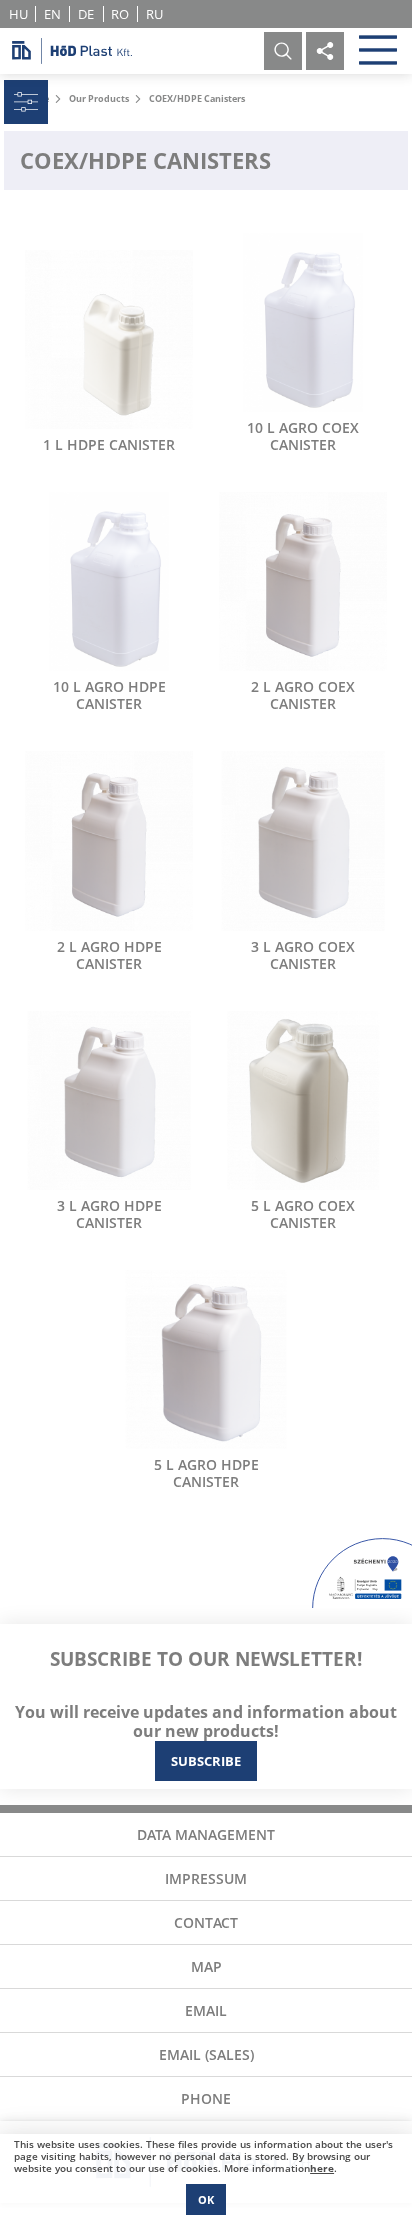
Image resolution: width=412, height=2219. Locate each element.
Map (206, 1966)
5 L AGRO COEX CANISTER (303, 1214)
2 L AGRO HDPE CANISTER (109, 955)
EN (52, 14)
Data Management (206, 1834)
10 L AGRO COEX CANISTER (303, 436)
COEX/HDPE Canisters (197, 98)
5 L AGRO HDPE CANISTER (206, 1473)
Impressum (206, 1878)
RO (120, 14)
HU (18, 14)
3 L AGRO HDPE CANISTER (109, 1214)
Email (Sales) (206, 2054)
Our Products (99, 98)
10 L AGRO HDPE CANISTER (109, 695)
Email (206, 2010)
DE (86, 14)
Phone (206, 2098)
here (322, 2168)
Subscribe (206, 1761)
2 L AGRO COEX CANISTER (303, 695)
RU (154, 14)
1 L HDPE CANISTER (109, 444)
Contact (206, 1922)
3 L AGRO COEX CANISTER (303, 955)
